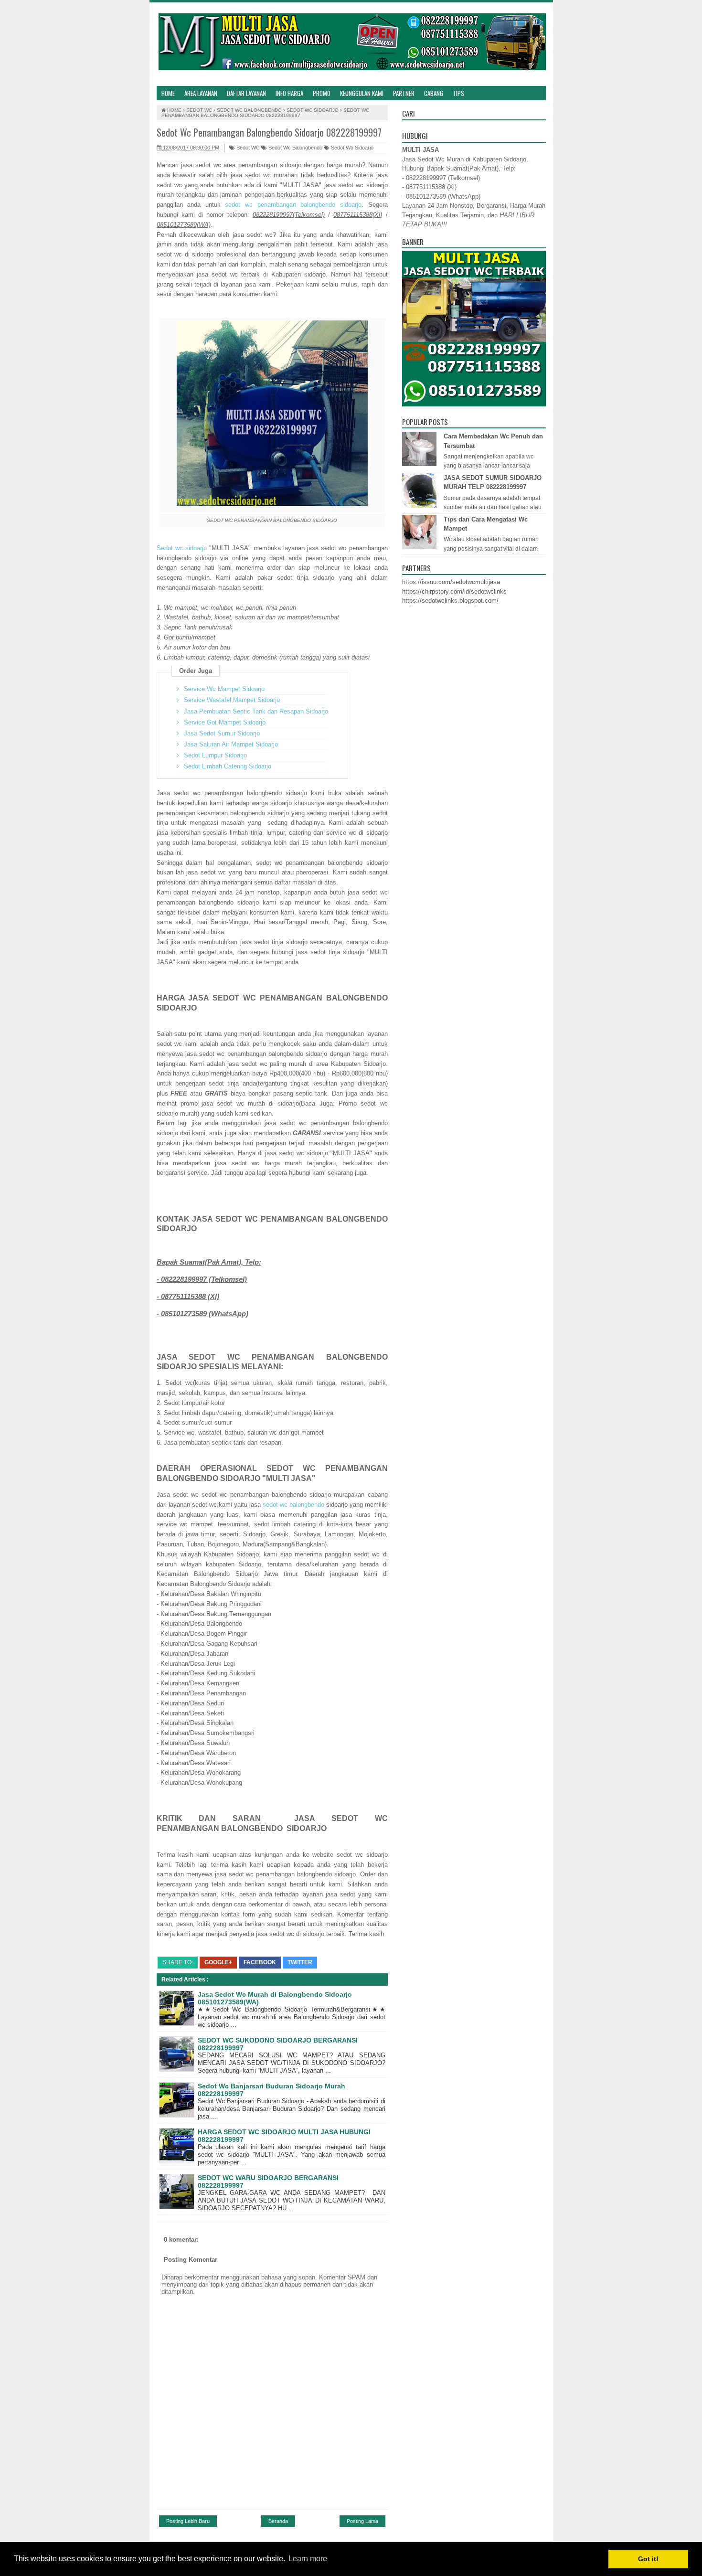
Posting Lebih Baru (188, 2521)
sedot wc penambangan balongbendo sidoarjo (293, 205)
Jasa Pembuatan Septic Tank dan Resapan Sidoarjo (256, 711)
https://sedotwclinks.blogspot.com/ (450, 601)
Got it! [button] (648, 2559)
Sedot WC (247, 148)
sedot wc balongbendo (293, 1505)
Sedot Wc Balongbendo (295, 148)
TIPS (458, 93)
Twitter (300, 1962)
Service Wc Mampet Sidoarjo (224, 689)
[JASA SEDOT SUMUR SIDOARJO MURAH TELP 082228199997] (420, 506)
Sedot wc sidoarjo (182, 548)
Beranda (278, 2521)
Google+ (218, 1962)
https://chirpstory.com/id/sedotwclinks (454, 591)
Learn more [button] (308, 2559)
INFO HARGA (289, 93)
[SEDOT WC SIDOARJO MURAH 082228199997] (351, 44)
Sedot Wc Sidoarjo (351, 148)
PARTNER (404, 93)
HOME (168, 93)
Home (174, 110)
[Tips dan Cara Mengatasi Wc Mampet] (420, 547)
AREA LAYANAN (201, 93)
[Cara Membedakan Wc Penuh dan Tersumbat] (420, 464)
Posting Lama (362, 2521)
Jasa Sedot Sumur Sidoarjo (222, 733)
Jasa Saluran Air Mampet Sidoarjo (231, 744)
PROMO (322, 93)
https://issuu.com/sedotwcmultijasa (451, 582)
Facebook (260, 1962)
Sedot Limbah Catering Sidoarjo (228, 766)
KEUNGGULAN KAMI (362, 93)
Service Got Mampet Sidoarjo (225, 722)
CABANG (434, 93)
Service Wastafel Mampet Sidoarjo (232, 700)
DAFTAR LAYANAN (246, 93)
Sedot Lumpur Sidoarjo (215, 755)
